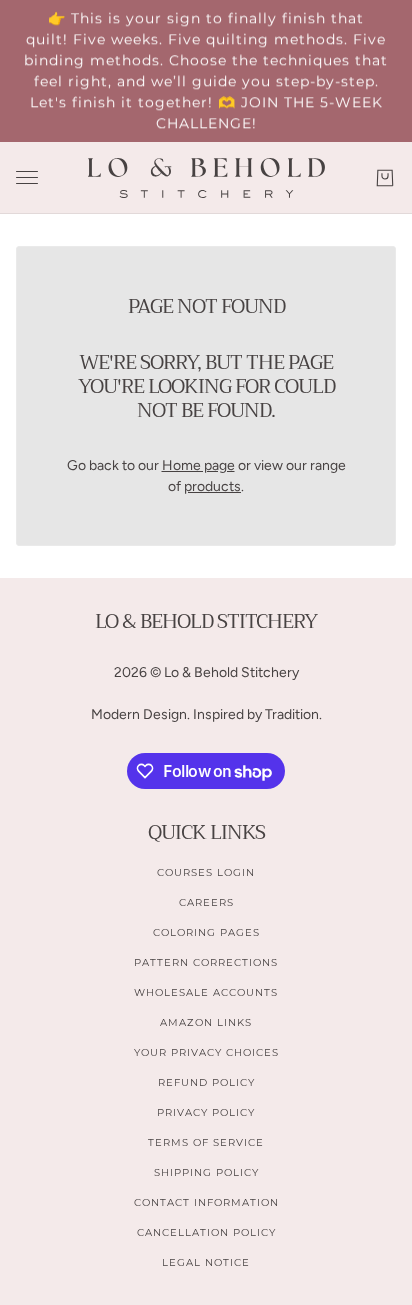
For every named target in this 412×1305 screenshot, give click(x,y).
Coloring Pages (206, 932)
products (212, 486)
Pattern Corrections (206, 962)
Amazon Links (206, 1022)
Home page (198, 465)
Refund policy (206, 1082)
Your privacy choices (206, 1052)
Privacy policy (206, 1112)
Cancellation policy (206, 1232)
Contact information (206, 1202)
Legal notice (206, 1262)
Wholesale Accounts (206, 992)
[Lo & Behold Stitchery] (206, 178)
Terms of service (206, 1142)
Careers (206, 902)
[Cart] (385, 178)
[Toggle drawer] (27, 177)
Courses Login (206, 872)
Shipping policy (206, 1172)
